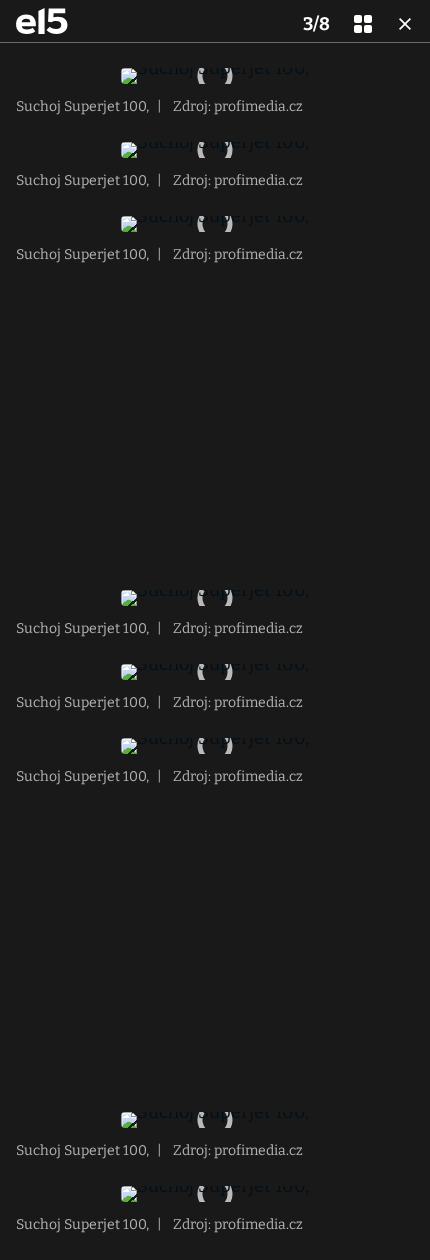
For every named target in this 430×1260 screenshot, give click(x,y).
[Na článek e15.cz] (42, 21)
